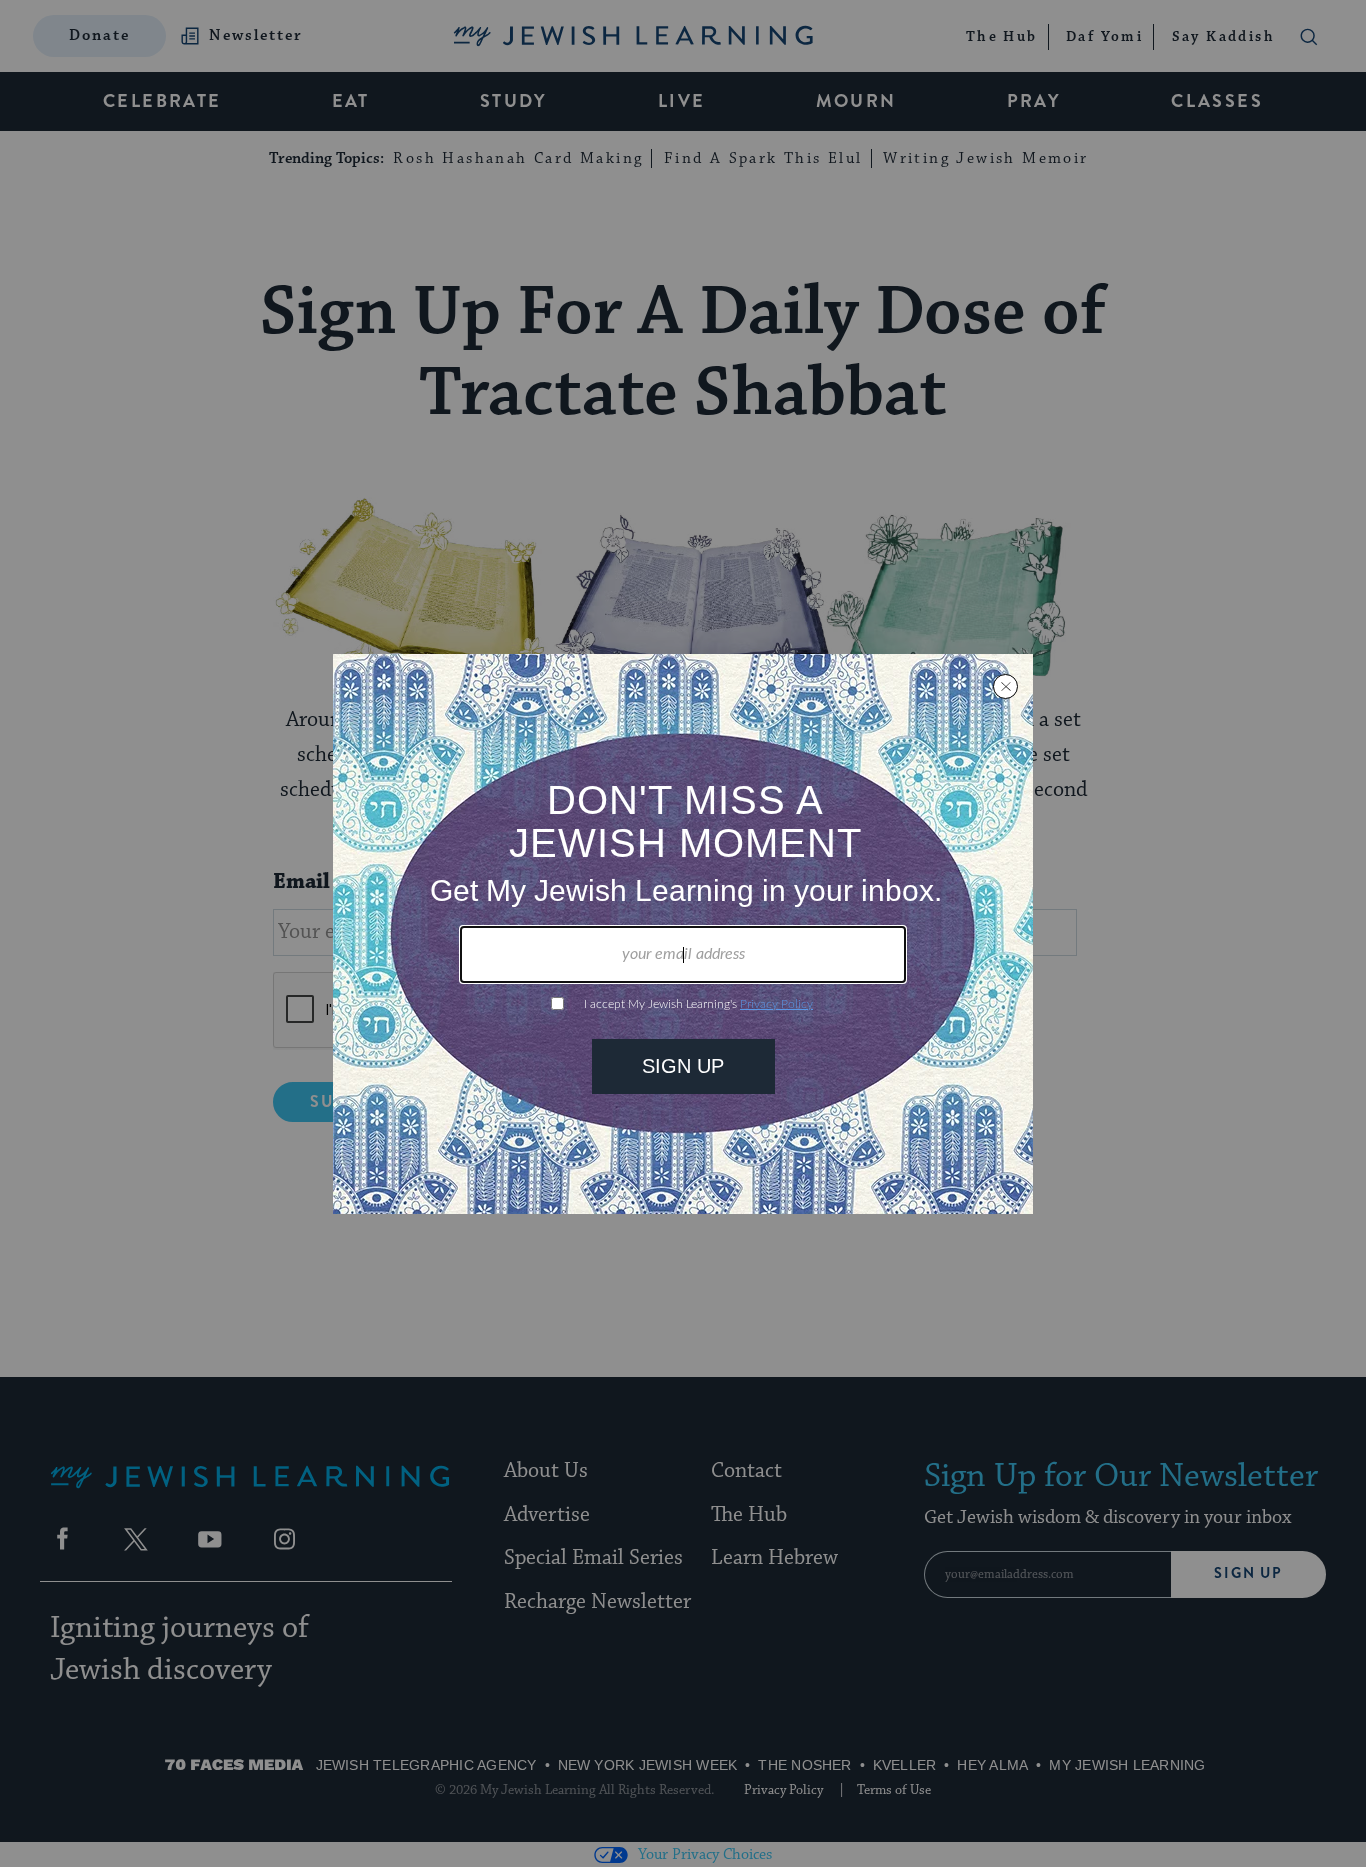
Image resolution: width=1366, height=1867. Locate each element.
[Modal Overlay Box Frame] (683, 934)
